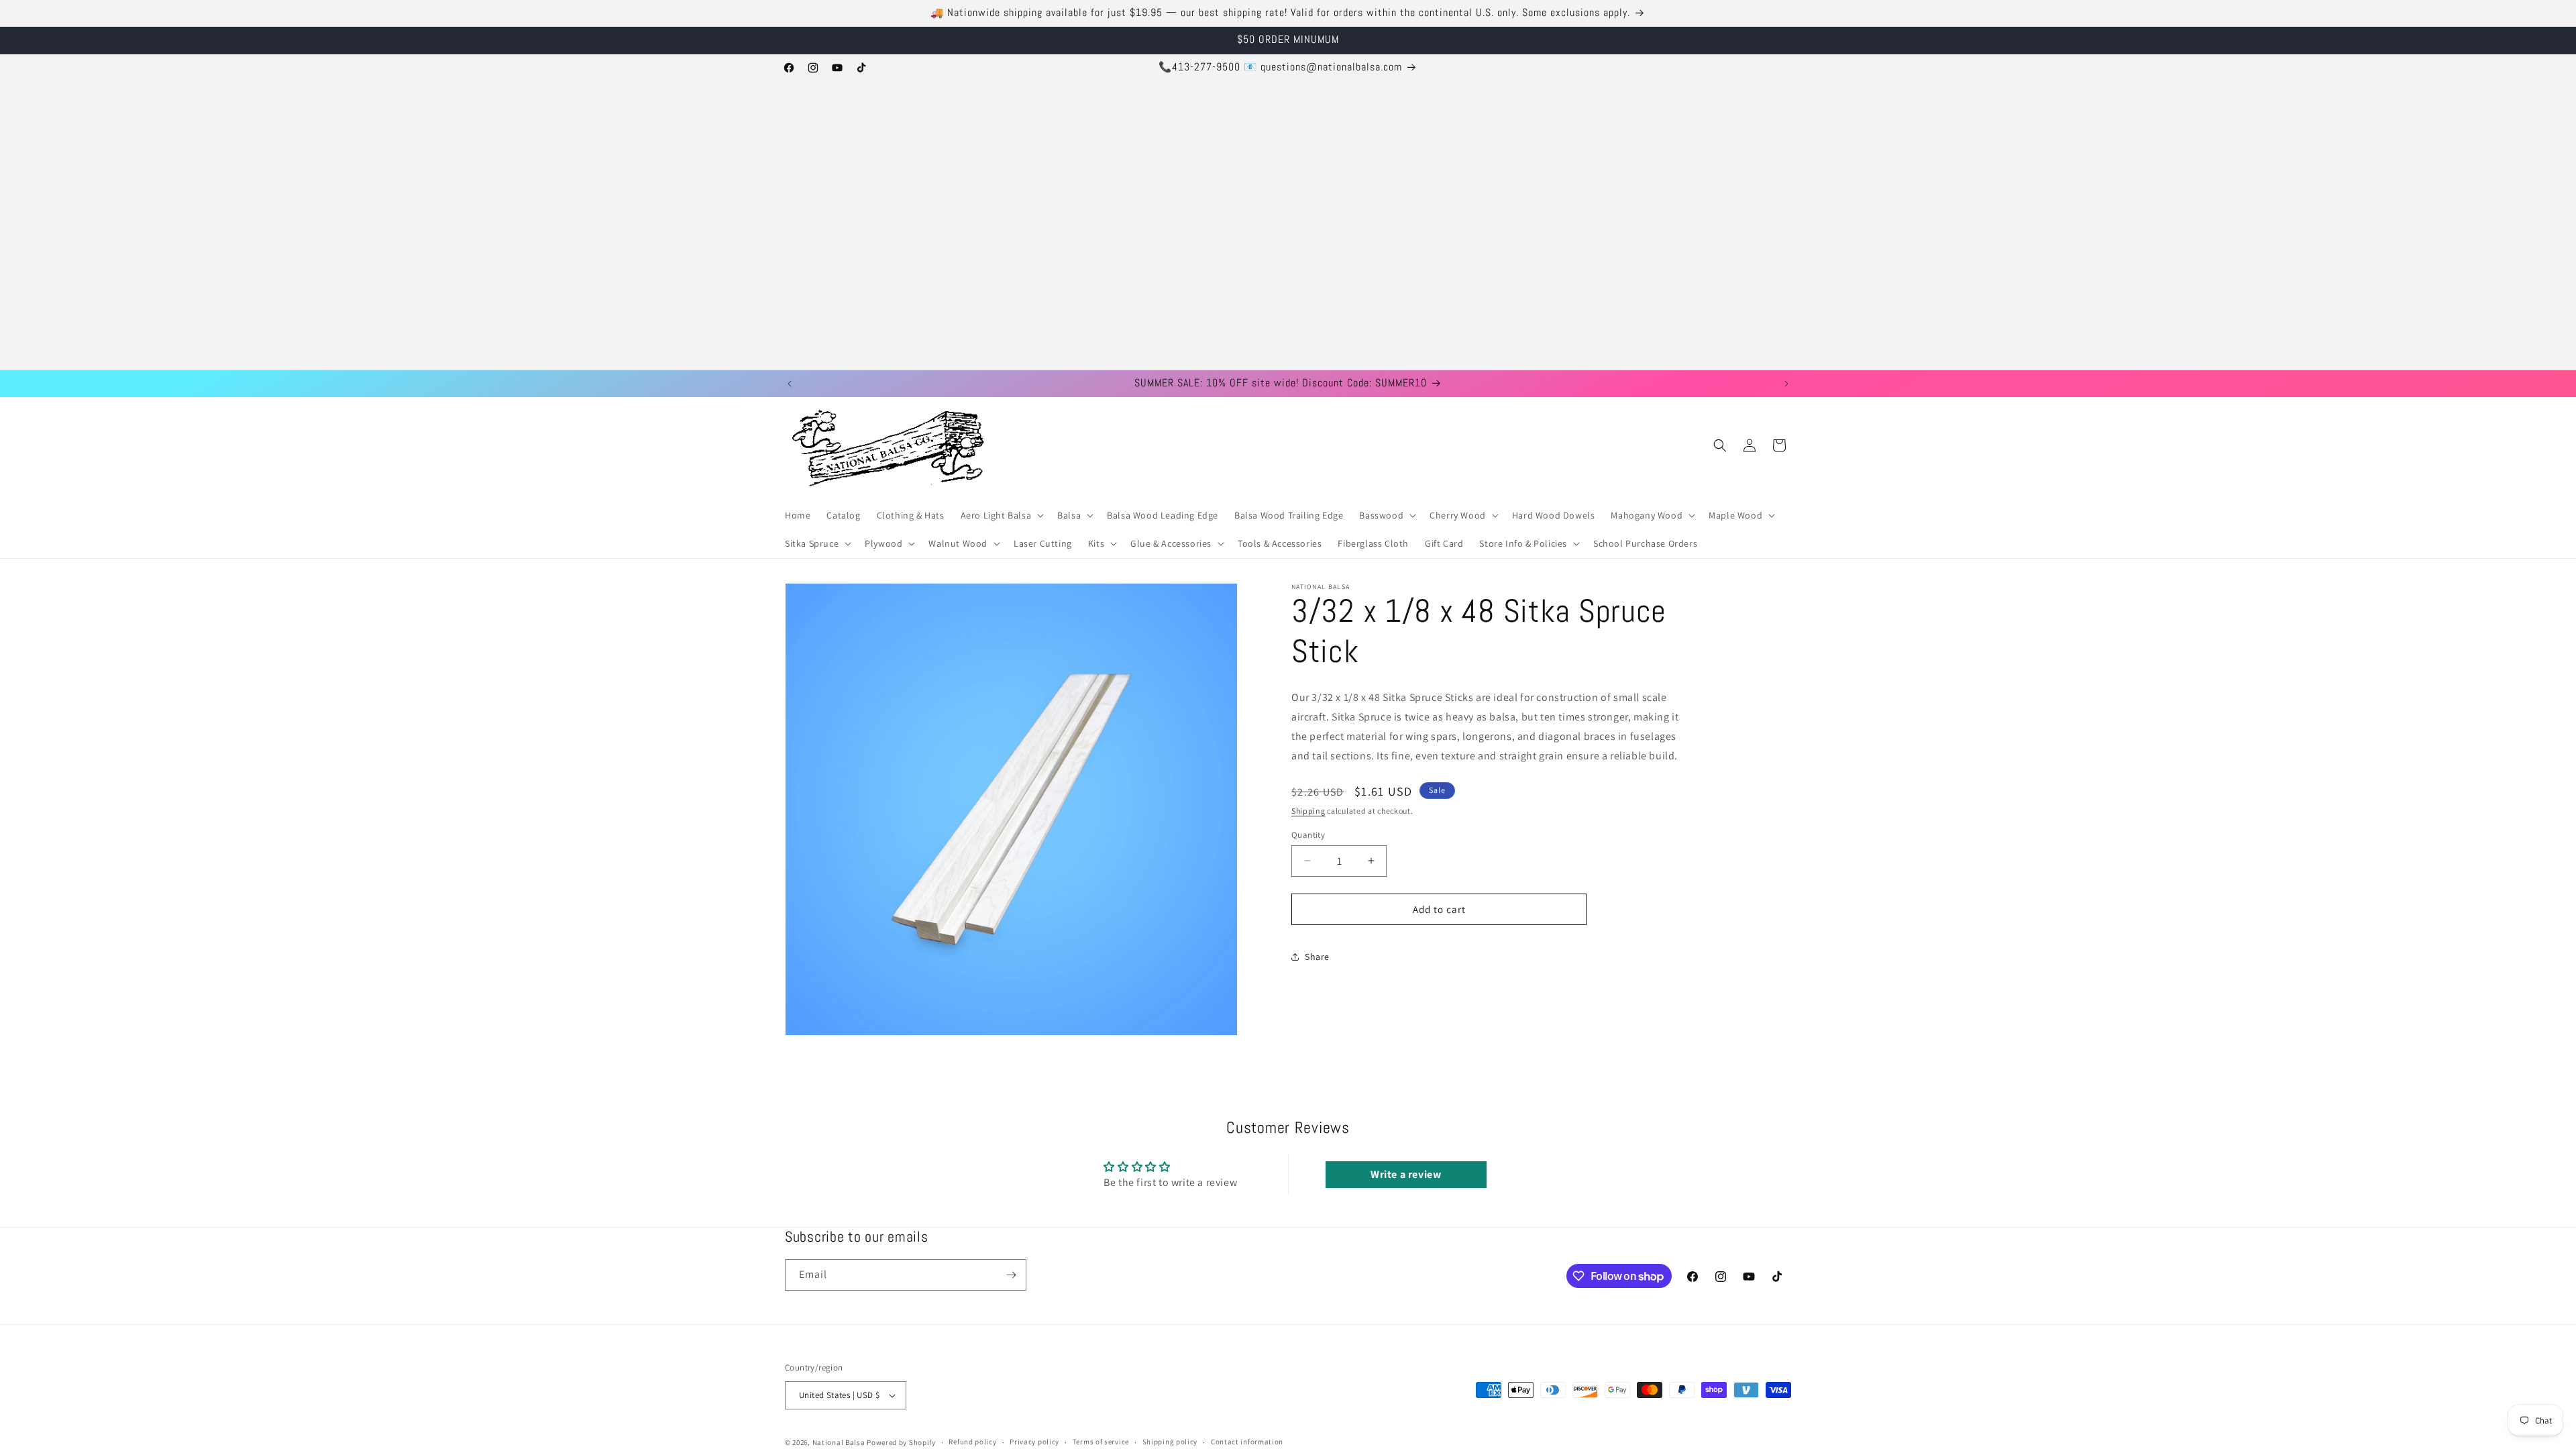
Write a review (1406, 1174)
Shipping (1308, 811)
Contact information (1247, 1442)
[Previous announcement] (790, 384)
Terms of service (1101, 1442)
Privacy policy (1034, 1442)
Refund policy (972, 1442)
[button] (1001, 515)
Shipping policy (1170, 1442)
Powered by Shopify (901, 1442)
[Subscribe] (1011, 1275)
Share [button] (1317, 956)
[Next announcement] (1786, 384)
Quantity (1308, 834)
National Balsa (839, 1442)
